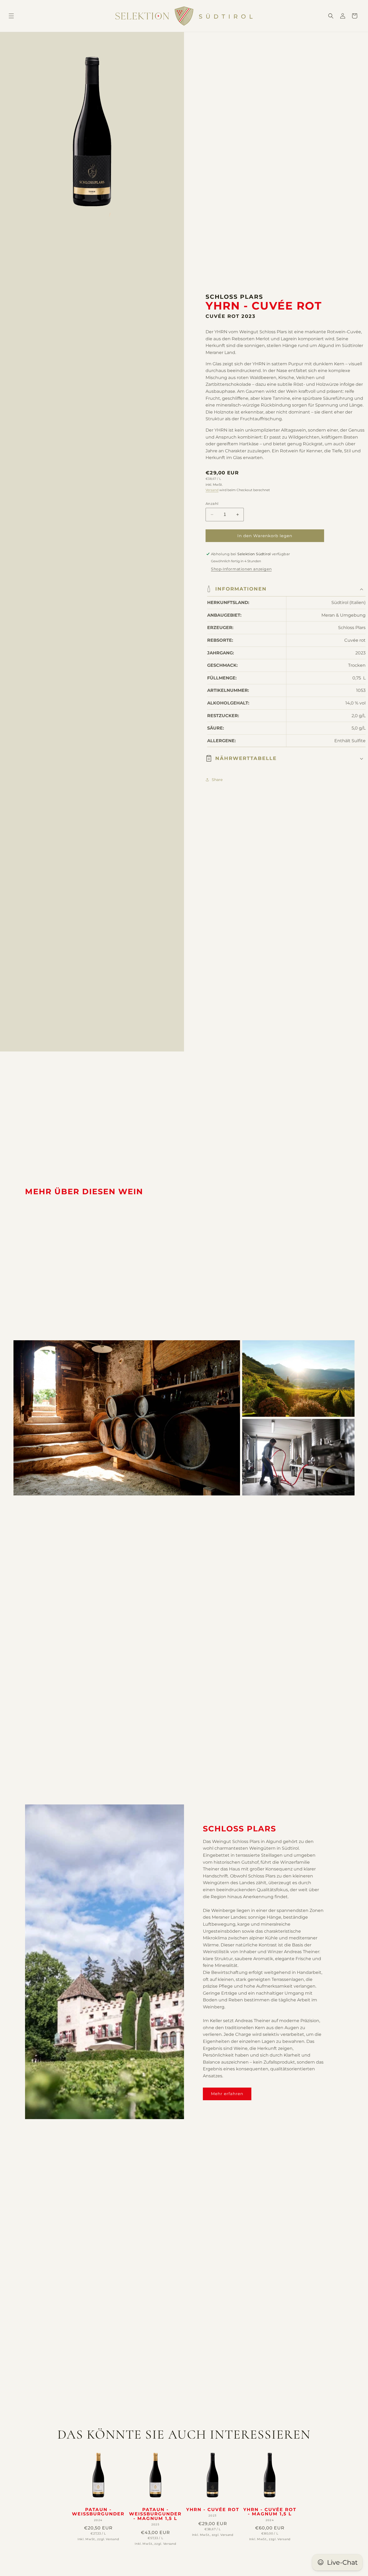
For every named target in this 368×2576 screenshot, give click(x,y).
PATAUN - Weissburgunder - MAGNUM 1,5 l (155, 2514)
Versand (212, 490)
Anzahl (212, 504)
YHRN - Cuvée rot (213, 2510)
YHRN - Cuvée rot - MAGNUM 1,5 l (270, 2512)
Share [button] (217, 780)
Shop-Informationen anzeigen (241, 569)
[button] (11, 16)
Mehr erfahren (227, 2094)
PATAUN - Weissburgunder (98, 2512)
